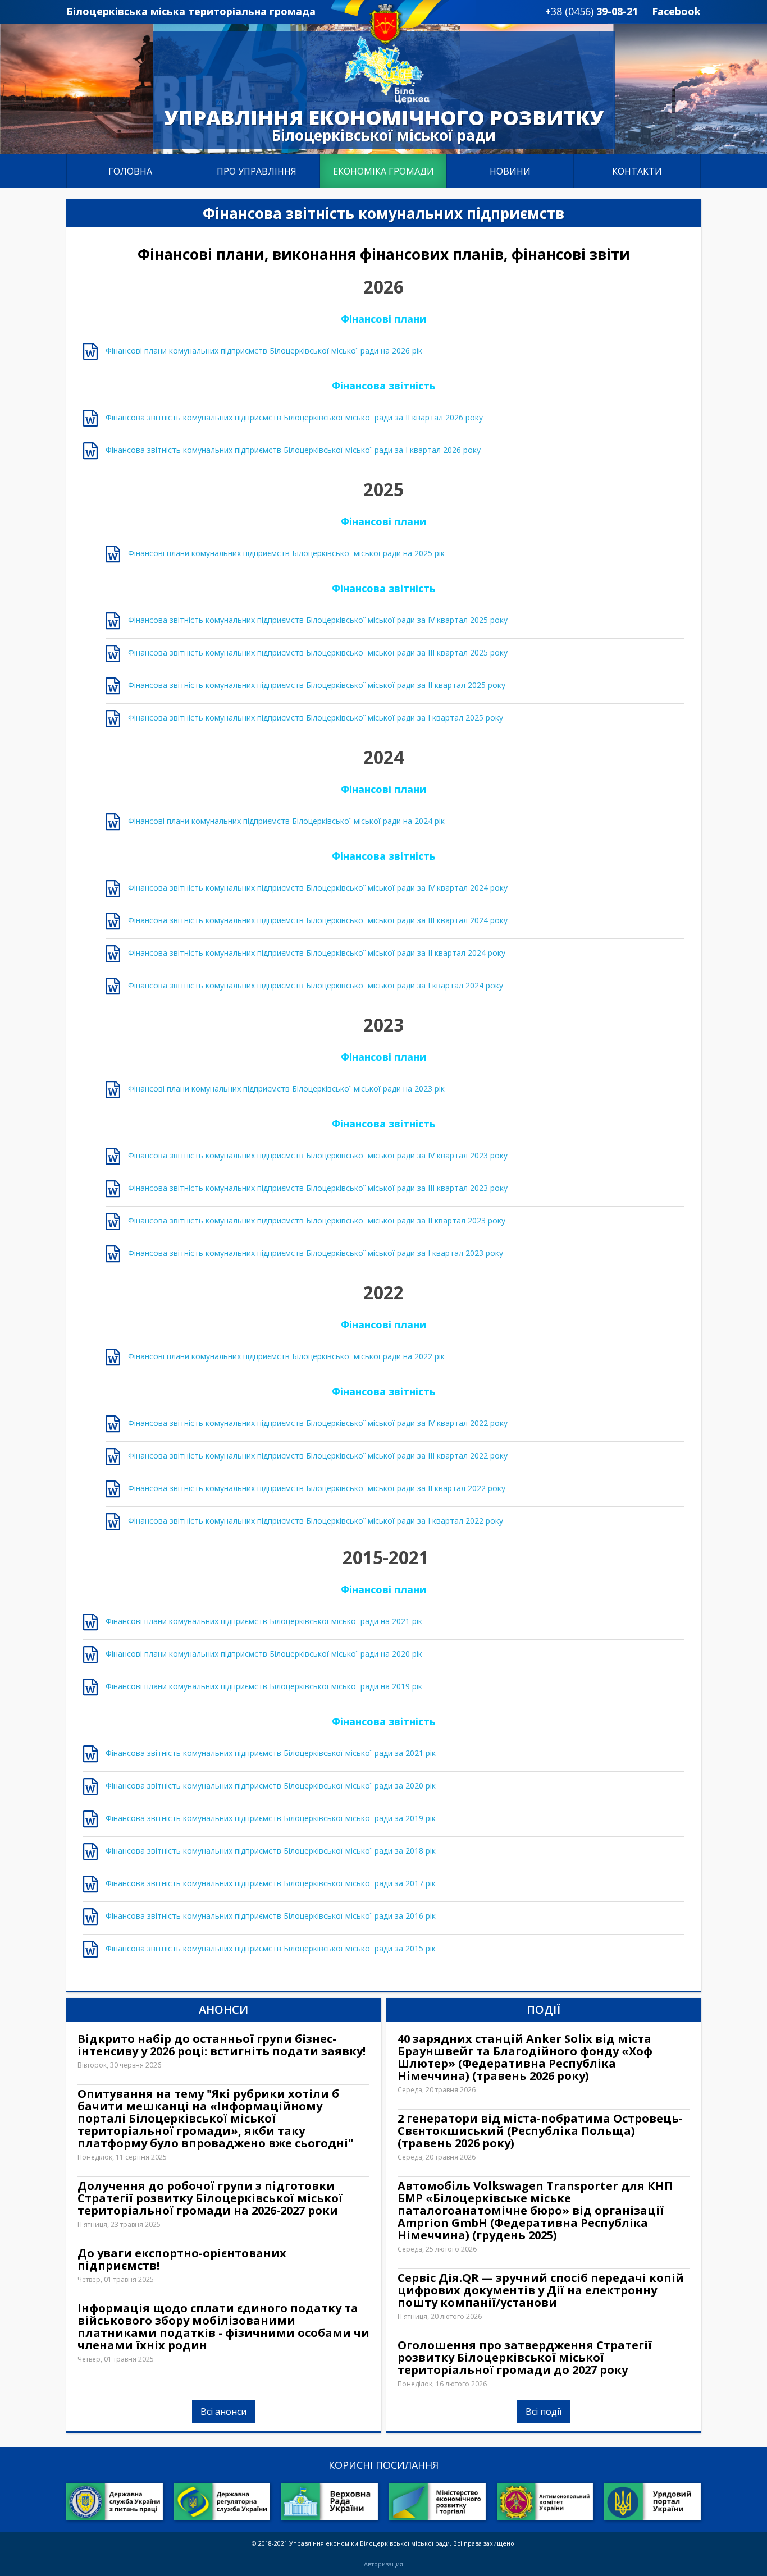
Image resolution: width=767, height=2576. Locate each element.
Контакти (637, 171)
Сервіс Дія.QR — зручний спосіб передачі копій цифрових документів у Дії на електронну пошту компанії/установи (541, 2290)
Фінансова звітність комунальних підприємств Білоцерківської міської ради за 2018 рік (271, 1851)
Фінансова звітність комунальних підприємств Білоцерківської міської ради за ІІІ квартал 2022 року (318, 1456)
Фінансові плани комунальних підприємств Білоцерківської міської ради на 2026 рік (264, 350)
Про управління (257, 171)
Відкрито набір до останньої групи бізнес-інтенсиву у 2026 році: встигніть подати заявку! (222, 2045)
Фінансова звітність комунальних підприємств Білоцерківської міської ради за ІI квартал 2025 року (317, 685)
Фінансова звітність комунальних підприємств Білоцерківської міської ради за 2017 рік (271, 1883)
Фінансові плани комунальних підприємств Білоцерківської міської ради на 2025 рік (286, 553)
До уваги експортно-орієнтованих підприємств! (182, 2259)
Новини (510, 171)
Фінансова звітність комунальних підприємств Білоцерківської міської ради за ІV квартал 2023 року (318, 1155)
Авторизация (383, 2564)
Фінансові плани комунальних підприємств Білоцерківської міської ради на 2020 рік (264, 1654)
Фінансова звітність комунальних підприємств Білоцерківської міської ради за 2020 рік (271, 1786)
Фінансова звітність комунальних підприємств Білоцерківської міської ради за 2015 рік (271, 1948)
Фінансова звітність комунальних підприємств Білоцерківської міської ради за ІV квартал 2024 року (318, 888)
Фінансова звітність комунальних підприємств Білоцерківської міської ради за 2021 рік (271, 1753)
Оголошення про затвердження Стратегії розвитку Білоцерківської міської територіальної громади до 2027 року (525, 2358)
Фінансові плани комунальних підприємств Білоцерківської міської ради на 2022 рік (286, 1356)
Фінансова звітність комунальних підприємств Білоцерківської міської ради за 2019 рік (271, 1818)
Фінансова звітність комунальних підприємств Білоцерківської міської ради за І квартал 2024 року (316, 985)
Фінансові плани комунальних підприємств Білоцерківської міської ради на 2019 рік (264, 1686)
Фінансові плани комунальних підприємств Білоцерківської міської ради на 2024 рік (286, 821)
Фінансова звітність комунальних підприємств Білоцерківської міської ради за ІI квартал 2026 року (294, 417)
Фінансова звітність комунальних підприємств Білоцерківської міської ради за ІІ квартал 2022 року (317, 1488)
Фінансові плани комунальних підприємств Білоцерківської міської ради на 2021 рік (264, 1621)
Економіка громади (383, 171)
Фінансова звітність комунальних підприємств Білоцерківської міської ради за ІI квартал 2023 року (317, 1220)
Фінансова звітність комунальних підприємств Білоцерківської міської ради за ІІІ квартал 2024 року (318, 920)
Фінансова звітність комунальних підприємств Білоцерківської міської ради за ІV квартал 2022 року (318, 1423)
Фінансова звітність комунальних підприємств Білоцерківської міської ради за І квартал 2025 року (316, 718)
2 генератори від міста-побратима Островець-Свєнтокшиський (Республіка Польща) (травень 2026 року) (540, 2131)
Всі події (544, 2412)
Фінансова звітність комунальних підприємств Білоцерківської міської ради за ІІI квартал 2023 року (318, 1188)
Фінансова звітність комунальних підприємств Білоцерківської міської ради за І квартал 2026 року (293, 450)
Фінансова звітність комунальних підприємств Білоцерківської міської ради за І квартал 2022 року (316, 1521)
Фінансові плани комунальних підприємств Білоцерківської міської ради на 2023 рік (286, 1088)
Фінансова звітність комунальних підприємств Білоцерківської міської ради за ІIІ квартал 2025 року (318, 652)
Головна (130, 171)
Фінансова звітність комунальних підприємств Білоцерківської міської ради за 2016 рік (271, 1916)
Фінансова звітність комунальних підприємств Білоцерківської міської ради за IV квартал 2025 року (318, 620)
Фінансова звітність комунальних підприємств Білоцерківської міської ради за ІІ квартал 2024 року (317, 953)
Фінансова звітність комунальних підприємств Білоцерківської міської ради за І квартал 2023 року (316, 1253)
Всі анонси (223, 2412)
